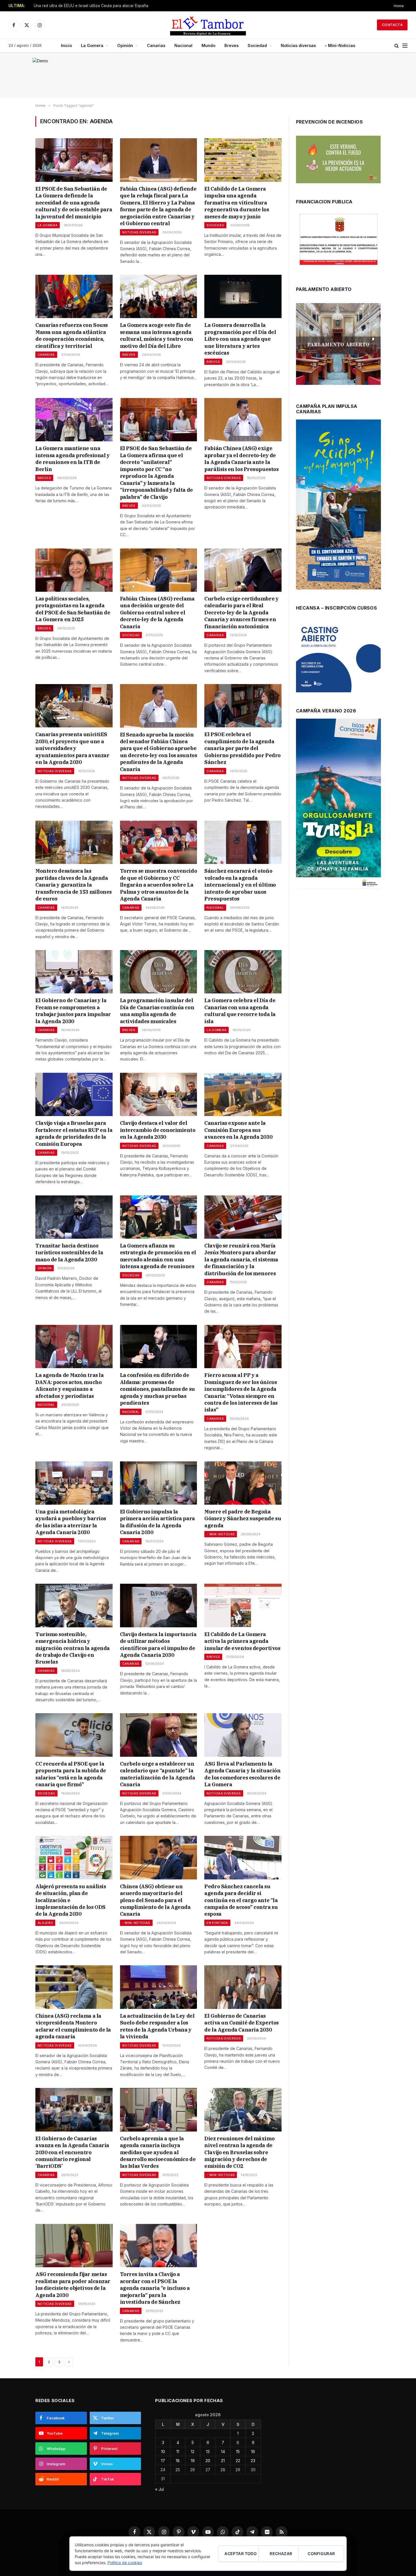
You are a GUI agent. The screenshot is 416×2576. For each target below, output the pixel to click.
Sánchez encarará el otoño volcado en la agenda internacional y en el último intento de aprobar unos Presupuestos (240, 885)
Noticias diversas (298, 45)
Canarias (156, 45)
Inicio (66, 45)
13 (208, 2452)
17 (163, 2461)
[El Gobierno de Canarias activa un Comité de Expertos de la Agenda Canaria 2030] (243, 1987)
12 (193, 2452)
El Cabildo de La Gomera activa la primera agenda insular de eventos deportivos (242, 1641)
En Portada (217, 1923)
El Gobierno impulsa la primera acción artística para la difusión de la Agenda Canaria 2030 (157, 1522)
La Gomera (92, 45)
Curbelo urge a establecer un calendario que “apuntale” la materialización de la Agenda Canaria (157, 1774)
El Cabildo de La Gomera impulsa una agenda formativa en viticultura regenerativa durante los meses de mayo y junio (237, 203)
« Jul (159, 2489)
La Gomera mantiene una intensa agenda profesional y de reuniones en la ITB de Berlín (72, 459)
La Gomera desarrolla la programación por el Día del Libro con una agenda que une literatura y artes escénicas (240, 339)
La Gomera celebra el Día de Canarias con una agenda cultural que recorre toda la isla (240, 1011)
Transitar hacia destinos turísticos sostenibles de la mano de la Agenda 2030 (69, 1253)
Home (399, 6)
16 (253, 2452)
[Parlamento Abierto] (338, 345)
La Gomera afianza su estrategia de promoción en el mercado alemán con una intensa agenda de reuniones (158, 1256)
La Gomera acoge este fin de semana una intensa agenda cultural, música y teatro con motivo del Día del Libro (157, 335)
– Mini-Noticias (340, 45)
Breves (231, 45)
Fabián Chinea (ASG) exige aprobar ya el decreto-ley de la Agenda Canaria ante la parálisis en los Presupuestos (241, 459)
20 (208, 2461)
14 (223, 2452)
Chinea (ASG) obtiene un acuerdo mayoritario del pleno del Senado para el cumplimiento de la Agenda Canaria (155, 1900)
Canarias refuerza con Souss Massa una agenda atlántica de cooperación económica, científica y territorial (72, 335)
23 (253, 2461)
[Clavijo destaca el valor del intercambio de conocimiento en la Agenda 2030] (159, 1094)
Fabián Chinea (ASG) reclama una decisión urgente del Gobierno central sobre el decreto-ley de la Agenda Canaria (157, 613)
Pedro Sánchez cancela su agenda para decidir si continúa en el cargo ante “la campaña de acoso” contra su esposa (241, 1900)
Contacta (392, 25)
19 (193, 2461)
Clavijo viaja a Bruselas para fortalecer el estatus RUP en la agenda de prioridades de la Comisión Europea (74, 1133)
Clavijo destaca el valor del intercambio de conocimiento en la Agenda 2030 (158, 1130)
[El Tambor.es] (208, 25)
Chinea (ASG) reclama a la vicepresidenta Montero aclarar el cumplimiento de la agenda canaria (73, 2026)
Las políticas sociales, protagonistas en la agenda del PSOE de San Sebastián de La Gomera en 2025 (73, 609)
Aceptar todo (241, 2553)
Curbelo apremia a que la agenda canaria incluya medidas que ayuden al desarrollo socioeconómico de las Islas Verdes (158, 2152)
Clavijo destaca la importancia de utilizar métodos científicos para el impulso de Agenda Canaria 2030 (158, 1645)
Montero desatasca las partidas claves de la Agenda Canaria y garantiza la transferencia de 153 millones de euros (74, 885)
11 (178, 2452)
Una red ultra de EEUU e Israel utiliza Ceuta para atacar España (91, 6)
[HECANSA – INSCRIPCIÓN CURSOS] (338, 657)
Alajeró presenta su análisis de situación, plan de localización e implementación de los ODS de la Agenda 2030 (71, 1900)
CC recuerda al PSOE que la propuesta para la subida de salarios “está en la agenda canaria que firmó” (71, 1774)
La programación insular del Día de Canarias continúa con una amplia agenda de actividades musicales (157, 1011)
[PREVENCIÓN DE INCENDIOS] (338, 159)
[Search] (397, 46)
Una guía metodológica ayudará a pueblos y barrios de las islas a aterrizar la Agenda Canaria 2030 (71, 1522)
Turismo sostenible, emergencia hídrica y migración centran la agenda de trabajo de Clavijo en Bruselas (73, 1648)
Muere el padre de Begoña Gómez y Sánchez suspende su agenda (243, 1519)
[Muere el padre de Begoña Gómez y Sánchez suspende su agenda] (243, 1483)
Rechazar (281, 2553)
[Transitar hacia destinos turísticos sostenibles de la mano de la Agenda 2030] (74, 1217)
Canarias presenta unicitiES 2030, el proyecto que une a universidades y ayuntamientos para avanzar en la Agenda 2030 (72, 748)
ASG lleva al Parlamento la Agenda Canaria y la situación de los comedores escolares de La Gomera (242, 1774)
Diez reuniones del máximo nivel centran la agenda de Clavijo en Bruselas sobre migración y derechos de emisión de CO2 (239, 2152)
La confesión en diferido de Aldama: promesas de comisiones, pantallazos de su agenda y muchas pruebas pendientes (157, 1389)
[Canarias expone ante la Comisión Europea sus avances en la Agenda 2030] (243, 1094)
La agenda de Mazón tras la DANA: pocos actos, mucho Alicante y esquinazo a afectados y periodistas (69, 1385)
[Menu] (405, 46)
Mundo (208, 45)
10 (163, 2452)
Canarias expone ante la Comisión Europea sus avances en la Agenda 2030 (238, 1130)
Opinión (125, 45)
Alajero (45, 1923)
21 (223, 2461)
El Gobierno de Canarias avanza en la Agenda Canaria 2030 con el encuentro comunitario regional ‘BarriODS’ (72, 2152)
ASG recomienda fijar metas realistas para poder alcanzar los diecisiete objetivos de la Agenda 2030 (73, 2285)
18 (178, 2461)
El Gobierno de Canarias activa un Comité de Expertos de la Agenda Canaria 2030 (241, 2023)
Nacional (183, 45)
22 (238, 2461)
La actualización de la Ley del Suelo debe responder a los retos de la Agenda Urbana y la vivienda (157, 2026)
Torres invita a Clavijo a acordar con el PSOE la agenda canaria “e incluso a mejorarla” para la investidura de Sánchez (155, 2288)
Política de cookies (125, 2563)
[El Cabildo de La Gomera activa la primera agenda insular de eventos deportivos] (243, 1605)
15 (238, 2452)
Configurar (321, 2553)
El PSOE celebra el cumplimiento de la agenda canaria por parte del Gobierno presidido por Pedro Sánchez (242, 748)
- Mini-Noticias (221, 1534)
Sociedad (257, 45)
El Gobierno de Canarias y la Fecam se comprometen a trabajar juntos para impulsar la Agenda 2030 (73, 1011)
